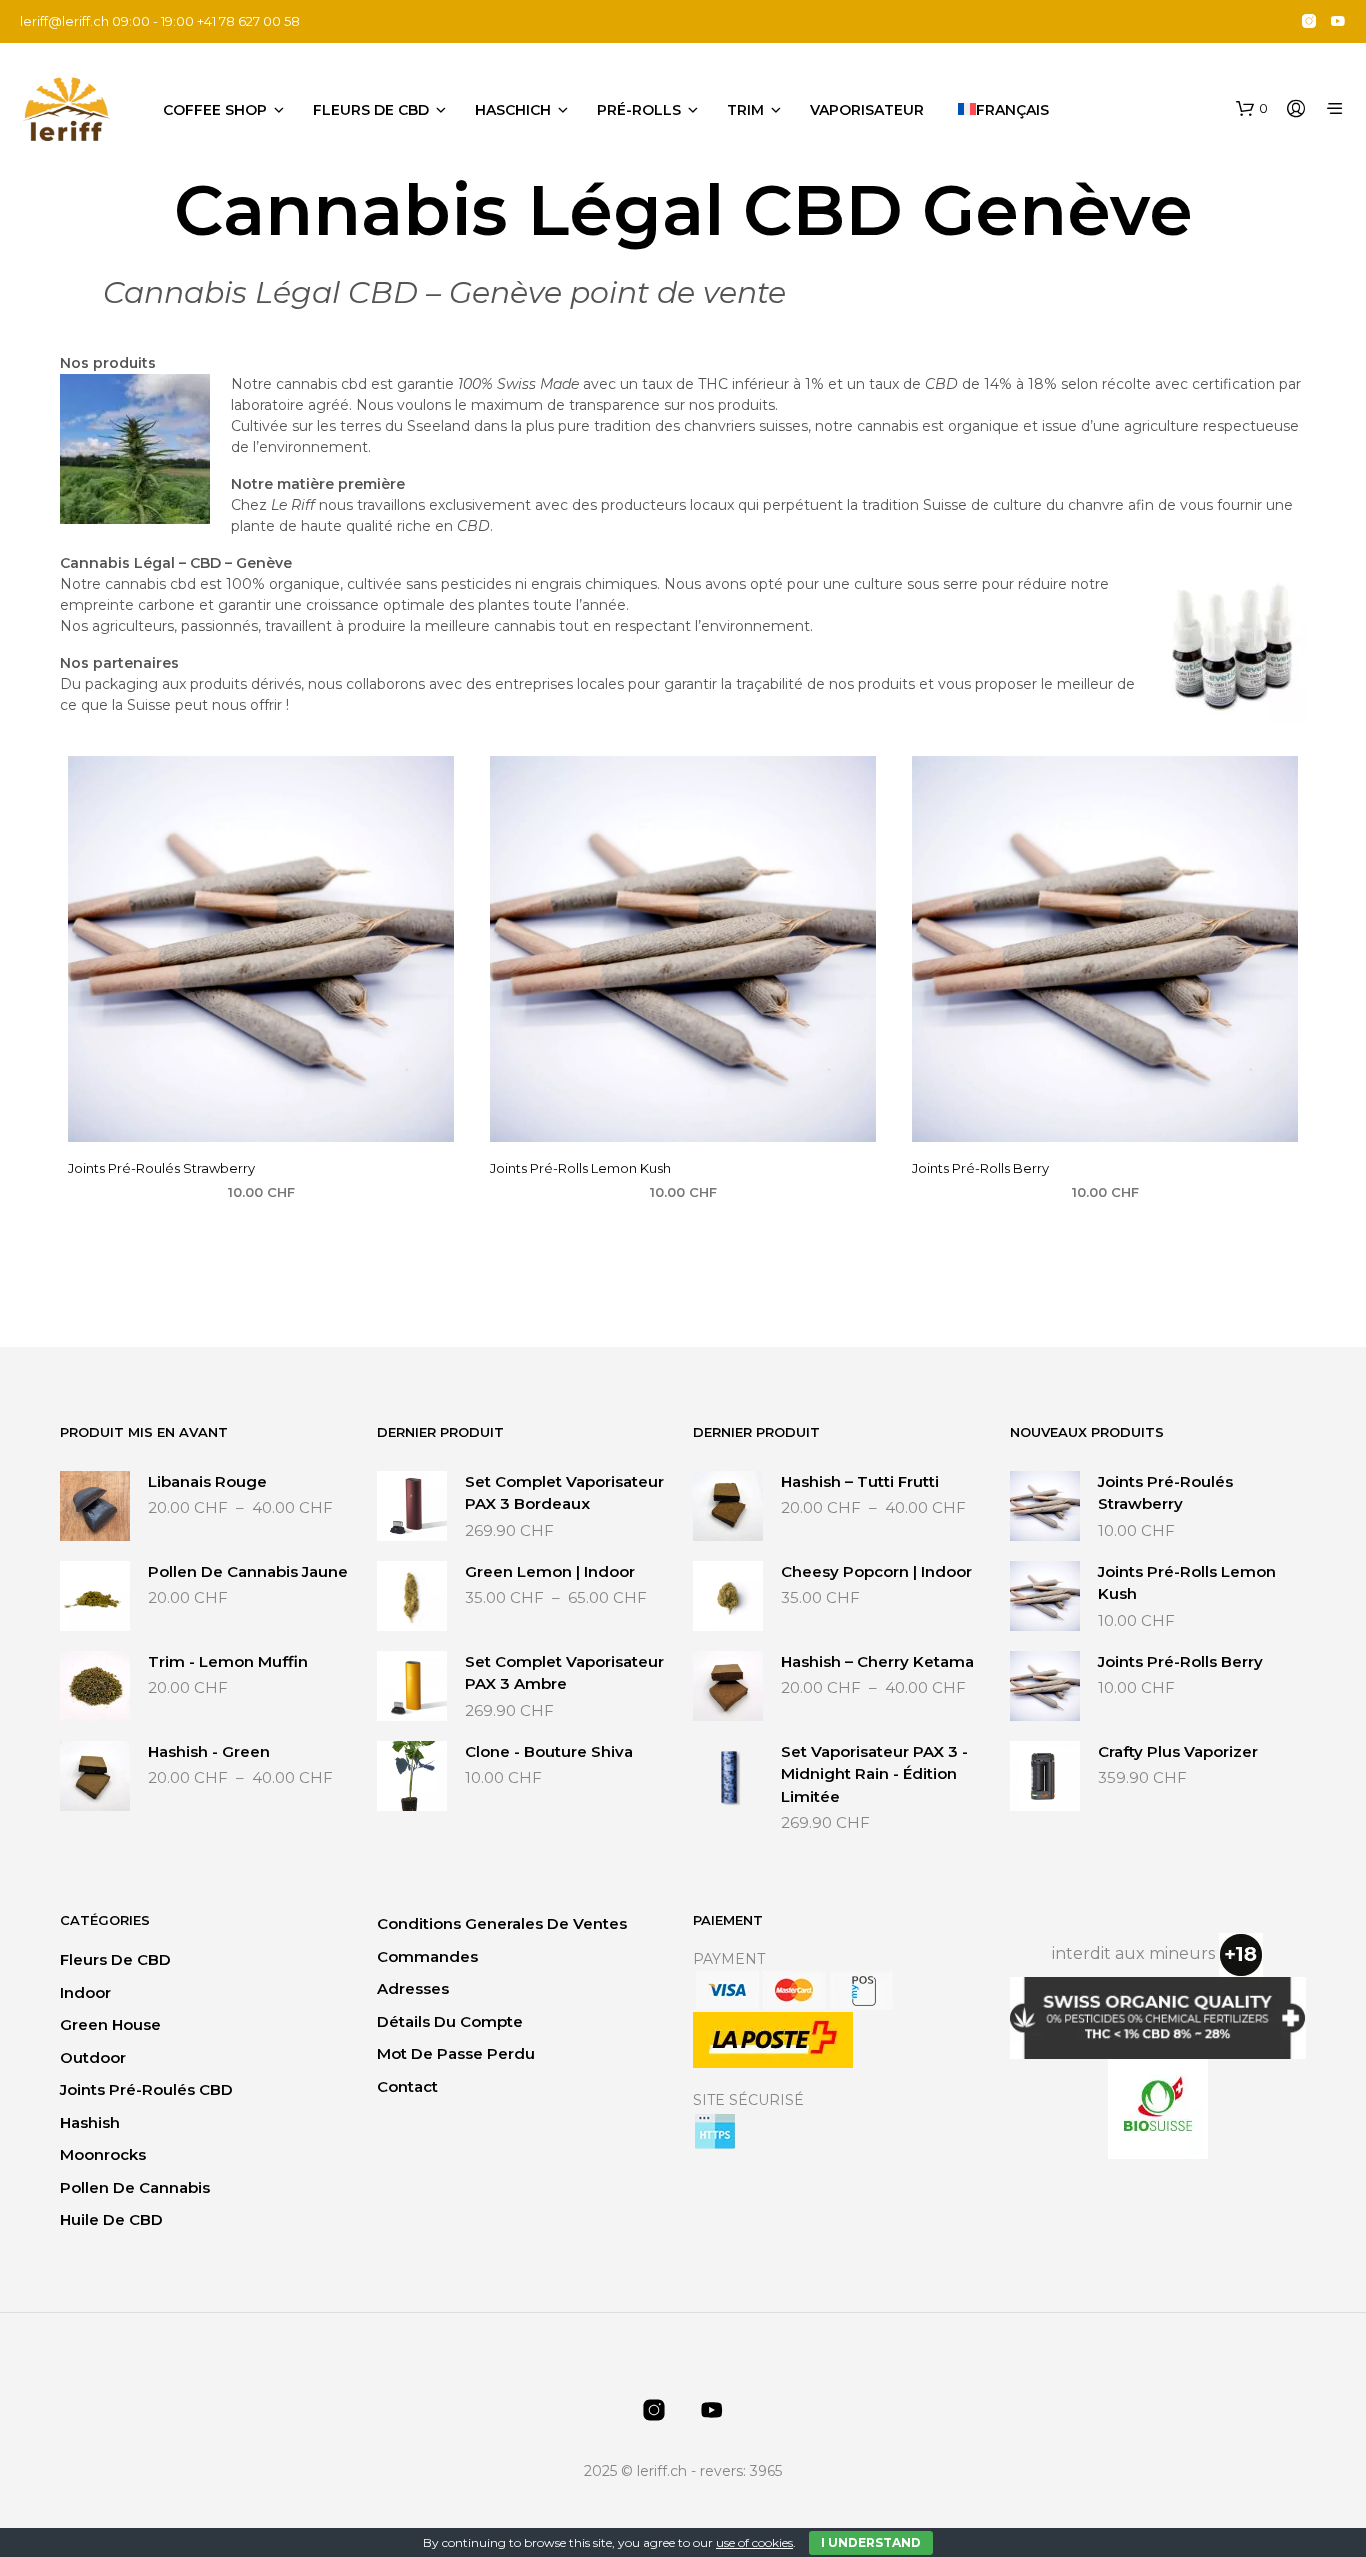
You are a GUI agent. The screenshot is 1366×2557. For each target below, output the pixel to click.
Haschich (513, 110)
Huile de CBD (111, 2219)
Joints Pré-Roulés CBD (146, 2089)
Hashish (90, 2122)
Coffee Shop (215, 110)
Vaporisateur (867, 110)
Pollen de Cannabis (135, 2187)
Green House (110, 2024)
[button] (1252, 109)
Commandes (427, 1956)
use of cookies (754, 2542)
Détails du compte (450, 2021)
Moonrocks (103, 2154)
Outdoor (93, 2057)
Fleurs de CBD (371, 110)
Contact (407, 2086)
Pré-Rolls (639, 110)
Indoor (85, 1992)
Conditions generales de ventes (502, 1923)
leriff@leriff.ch (64, 21)
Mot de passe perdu (456, 2053)
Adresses (413, 1988)
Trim (745, 110)
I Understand (871, 2542)
